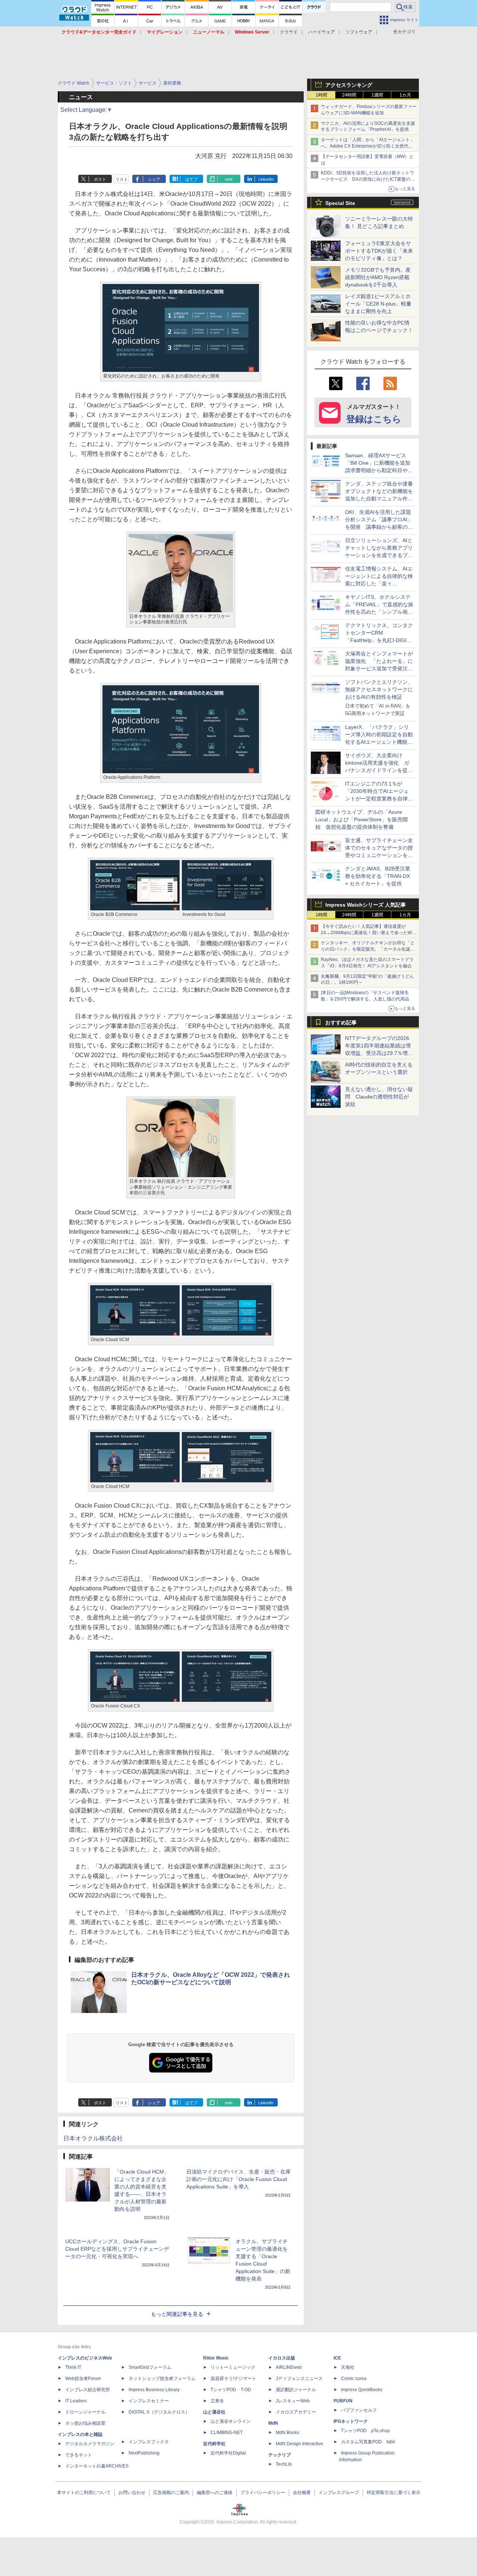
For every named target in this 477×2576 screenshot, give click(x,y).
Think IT (73, 2367)
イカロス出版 (282, 2358)
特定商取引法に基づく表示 (394, 2493)
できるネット (79, 2455)
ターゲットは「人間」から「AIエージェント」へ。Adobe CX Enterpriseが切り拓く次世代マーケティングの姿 (368, 146)
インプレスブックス (149, 2442)
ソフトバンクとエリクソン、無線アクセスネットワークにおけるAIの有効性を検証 (379, 689)
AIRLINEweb (289, 2367)
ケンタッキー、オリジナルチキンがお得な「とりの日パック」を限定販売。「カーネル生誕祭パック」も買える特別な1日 (368, 949)
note (229, 179)
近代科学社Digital (228, 2453)
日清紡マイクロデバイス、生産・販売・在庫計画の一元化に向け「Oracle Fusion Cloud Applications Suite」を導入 (238, 2179)
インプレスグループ (339, 2493)
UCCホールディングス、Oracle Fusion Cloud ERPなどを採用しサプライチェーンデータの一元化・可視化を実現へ (117, 2249)
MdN (273, 2423)
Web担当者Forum (83, 2379)
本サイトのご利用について (84, 2493)
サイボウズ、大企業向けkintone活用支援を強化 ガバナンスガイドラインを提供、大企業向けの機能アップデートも (379, 770)
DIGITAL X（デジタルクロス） (159, 2412)
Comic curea (354, 2379)
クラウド (289, 32)
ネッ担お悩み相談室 (85, 2423)
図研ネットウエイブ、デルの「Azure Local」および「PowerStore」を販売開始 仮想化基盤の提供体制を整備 (361, 819)
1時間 (321, 95)
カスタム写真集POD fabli (368, 2442)
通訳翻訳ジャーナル (296, 2390)
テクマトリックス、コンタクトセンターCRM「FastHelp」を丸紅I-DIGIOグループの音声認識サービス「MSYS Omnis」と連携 (379, 640)
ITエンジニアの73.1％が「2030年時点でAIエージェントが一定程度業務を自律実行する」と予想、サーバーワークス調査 (379, 799)
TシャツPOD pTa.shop (365, 2431)
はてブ (191, 179)
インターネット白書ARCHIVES (97, 2466)
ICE (337, 2358)
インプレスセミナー (149, 2401)
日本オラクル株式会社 (93, 2138)
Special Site (340, 203)
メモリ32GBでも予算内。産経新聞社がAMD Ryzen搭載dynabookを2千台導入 (378, 277)
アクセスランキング (349, 85)
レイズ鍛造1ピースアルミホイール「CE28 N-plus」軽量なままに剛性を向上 (378, 304)
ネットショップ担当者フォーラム (162, 2379)
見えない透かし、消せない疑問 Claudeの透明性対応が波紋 (379, 1097)
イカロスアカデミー (296, 2412)
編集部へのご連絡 (215, 2493)
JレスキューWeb (293, 2401)
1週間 (377, 95)
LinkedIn (266, 179)
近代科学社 (214, 2444)
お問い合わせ (132, 2493)
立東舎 (217, 2401)
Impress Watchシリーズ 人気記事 (366, 905)
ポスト (100, 179)
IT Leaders (76, 2401)
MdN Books (288, 2433)
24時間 (349, 95)
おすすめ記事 (341, 1023)
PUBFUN (343, 2401)
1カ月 (405, 95)
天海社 (348, 2367)
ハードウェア (322, 32)
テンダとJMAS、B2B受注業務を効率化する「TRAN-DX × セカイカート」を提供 (378, 876)
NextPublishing (144, 2453)
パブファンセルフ (359, 2410)
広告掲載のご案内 (171, 2493)
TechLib (284, 2464)
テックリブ (279, 2455)
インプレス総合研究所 (88, 2390)
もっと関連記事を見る (177, 2314)
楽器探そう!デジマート (233, 2379)
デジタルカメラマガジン (90, 2444)
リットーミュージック (233, 2367)
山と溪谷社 (214, 2412)
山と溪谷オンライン (231, 2421)
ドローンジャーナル (85, 2412)
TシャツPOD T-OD (231, 2390)
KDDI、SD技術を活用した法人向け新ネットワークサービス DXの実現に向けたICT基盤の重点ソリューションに (368, 179)
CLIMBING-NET (227, 2433)
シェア (154, 179)
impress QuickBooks (362, 2390)
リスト (122, 179)
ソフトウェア (359, 32)
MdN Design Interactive (299, 2444)
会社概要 (302, 2493)
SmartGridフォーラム (150, 2367)
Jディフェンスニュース (299, 2379)
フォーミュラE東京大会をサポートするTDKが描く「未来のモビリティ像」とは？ (379, 251)
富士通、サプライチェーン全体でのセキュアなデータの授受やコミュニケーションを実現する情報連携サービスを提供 (379, 855)
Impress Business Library (154, 2390)
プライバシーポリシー (263, 2493)
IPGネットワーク (351, 2421)
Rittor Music (216, 2358)
